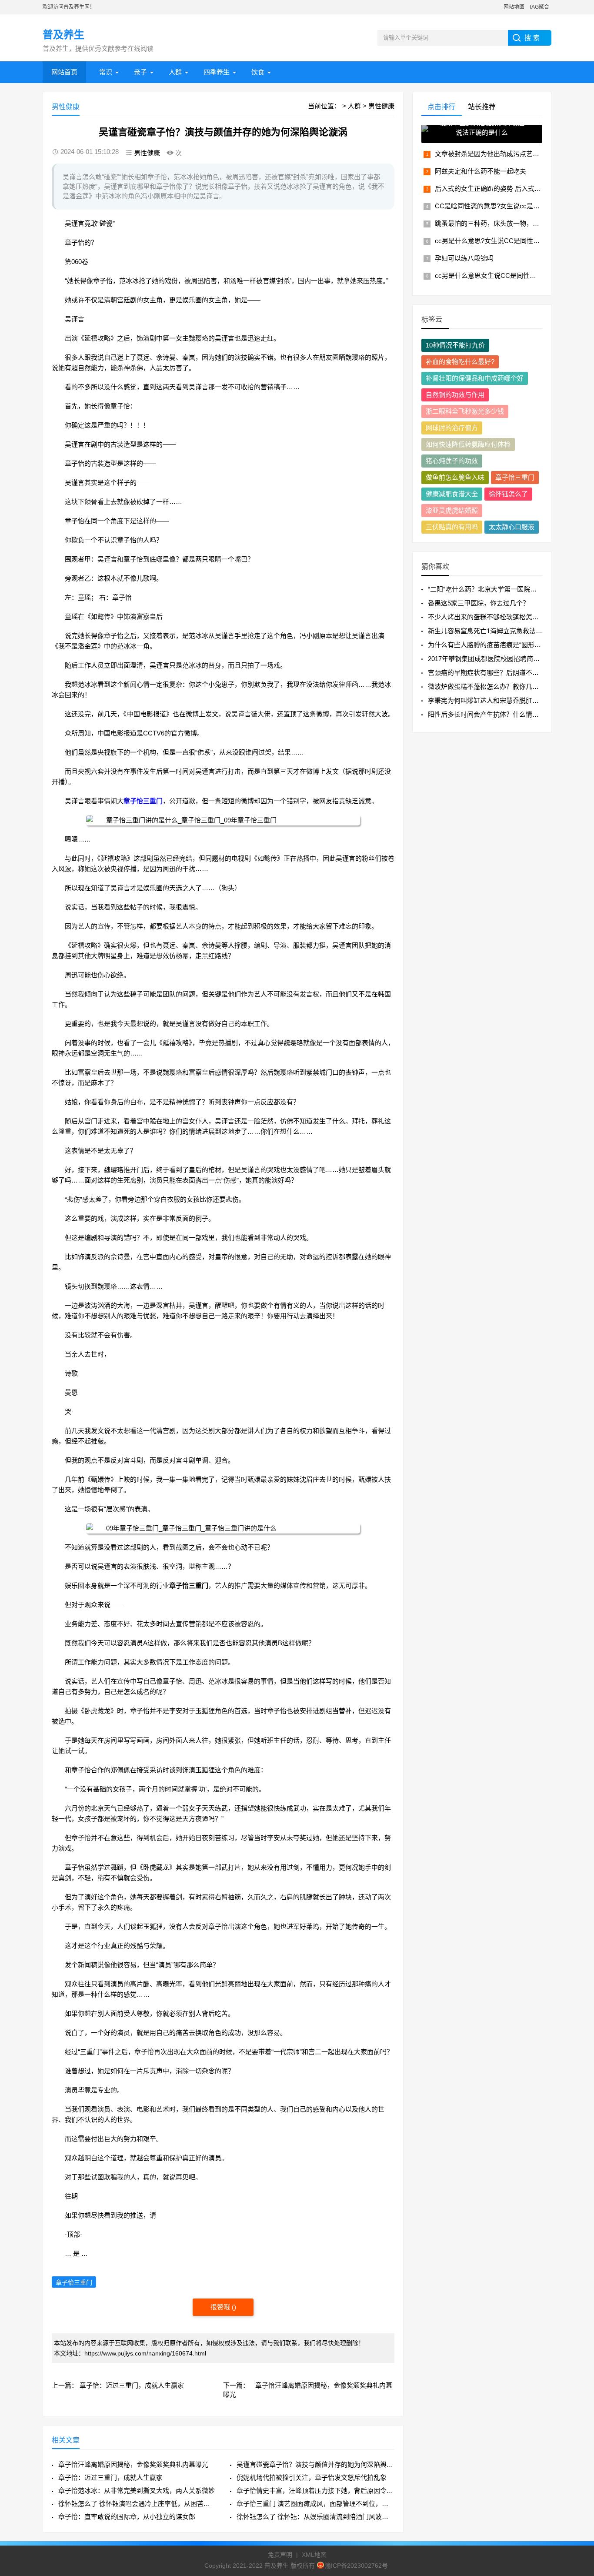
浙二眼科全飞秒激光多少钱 (465, 411)
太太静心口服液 (512, 527)
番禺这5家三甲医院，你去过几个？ (479, 603)
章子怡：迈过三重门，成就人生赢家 (132, 2385)
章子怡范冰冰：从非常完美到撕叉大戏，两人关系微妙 (137, 2491)
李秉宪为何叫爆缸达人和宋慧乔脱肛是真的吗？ (496, 700)
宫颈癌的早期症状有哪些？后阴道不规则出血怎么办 (503, 673)
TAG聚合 (539, 7)
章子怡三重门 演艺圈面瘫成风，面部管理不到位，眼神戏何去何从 (315, 2504)
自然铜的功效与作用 (455, 395)
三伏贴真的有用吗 (452, 527)
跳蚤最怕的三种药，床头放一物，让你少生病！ (503, 223)
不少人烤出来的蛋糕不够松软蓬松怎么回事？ (493, 617)
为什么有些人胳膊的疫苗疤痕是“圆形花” (486, 645)
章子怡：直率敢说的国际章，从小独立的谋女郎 (127, 2517)
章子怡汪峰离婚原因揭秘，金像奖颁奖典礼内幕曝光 (133, 2464)
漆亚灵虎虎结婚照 (452, 510)
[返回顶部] (576, 2309)
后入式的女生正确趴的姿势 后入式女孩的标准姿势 (507, 189)
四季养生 (217, 72)
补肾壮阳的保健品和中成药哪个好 (475, 378)
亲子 (140, 72)
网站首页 (64, 72)
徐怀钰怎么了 (508, 494)
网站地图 (514, 7)
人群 (175, 72)
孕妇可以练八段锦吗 (464, 258)
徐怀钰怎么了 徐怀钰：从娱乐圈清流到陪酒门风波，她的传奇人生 (315, 2517)
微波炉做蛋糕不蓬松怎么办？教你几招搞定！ (493, 687)
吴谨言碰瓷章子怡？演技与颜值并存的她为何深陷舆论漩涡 (315, 2464)
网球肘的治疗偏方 (452, 428)
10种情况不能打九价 (455, 345)
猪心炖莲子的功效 (452, 461)
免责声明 (280, 2555)
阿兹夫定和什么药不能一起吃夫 (481, 171)
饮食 (258, 72)
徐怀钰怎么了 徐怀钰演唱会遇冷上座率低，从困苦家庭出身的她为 (137, 2504)
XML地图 (314, 2555)
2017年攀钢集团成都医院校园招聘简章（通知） (497, 659)
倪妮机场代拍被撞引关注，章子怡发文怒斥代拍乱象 (312, 2477)
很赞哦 (221, 2307)
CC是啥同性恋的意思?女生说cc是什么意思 (497, 206)
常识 (106, 72)
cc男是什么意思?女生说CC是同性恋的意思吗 (500, 241)
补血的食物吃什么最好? (460, 362)
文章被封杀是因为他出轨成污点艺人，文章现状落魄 (510, 154)
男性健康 (381, 106)
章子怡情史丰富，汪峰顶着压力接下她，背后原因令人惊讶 (315, 2491)
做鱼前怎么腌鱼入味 (455, 477)
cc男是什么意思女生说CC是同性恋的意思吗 (499, 276)
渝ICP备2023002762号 (356, 2566)
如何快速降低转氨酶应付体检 (468, 444)
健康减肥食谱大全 (452, 494)
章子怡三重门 (143, 801)
